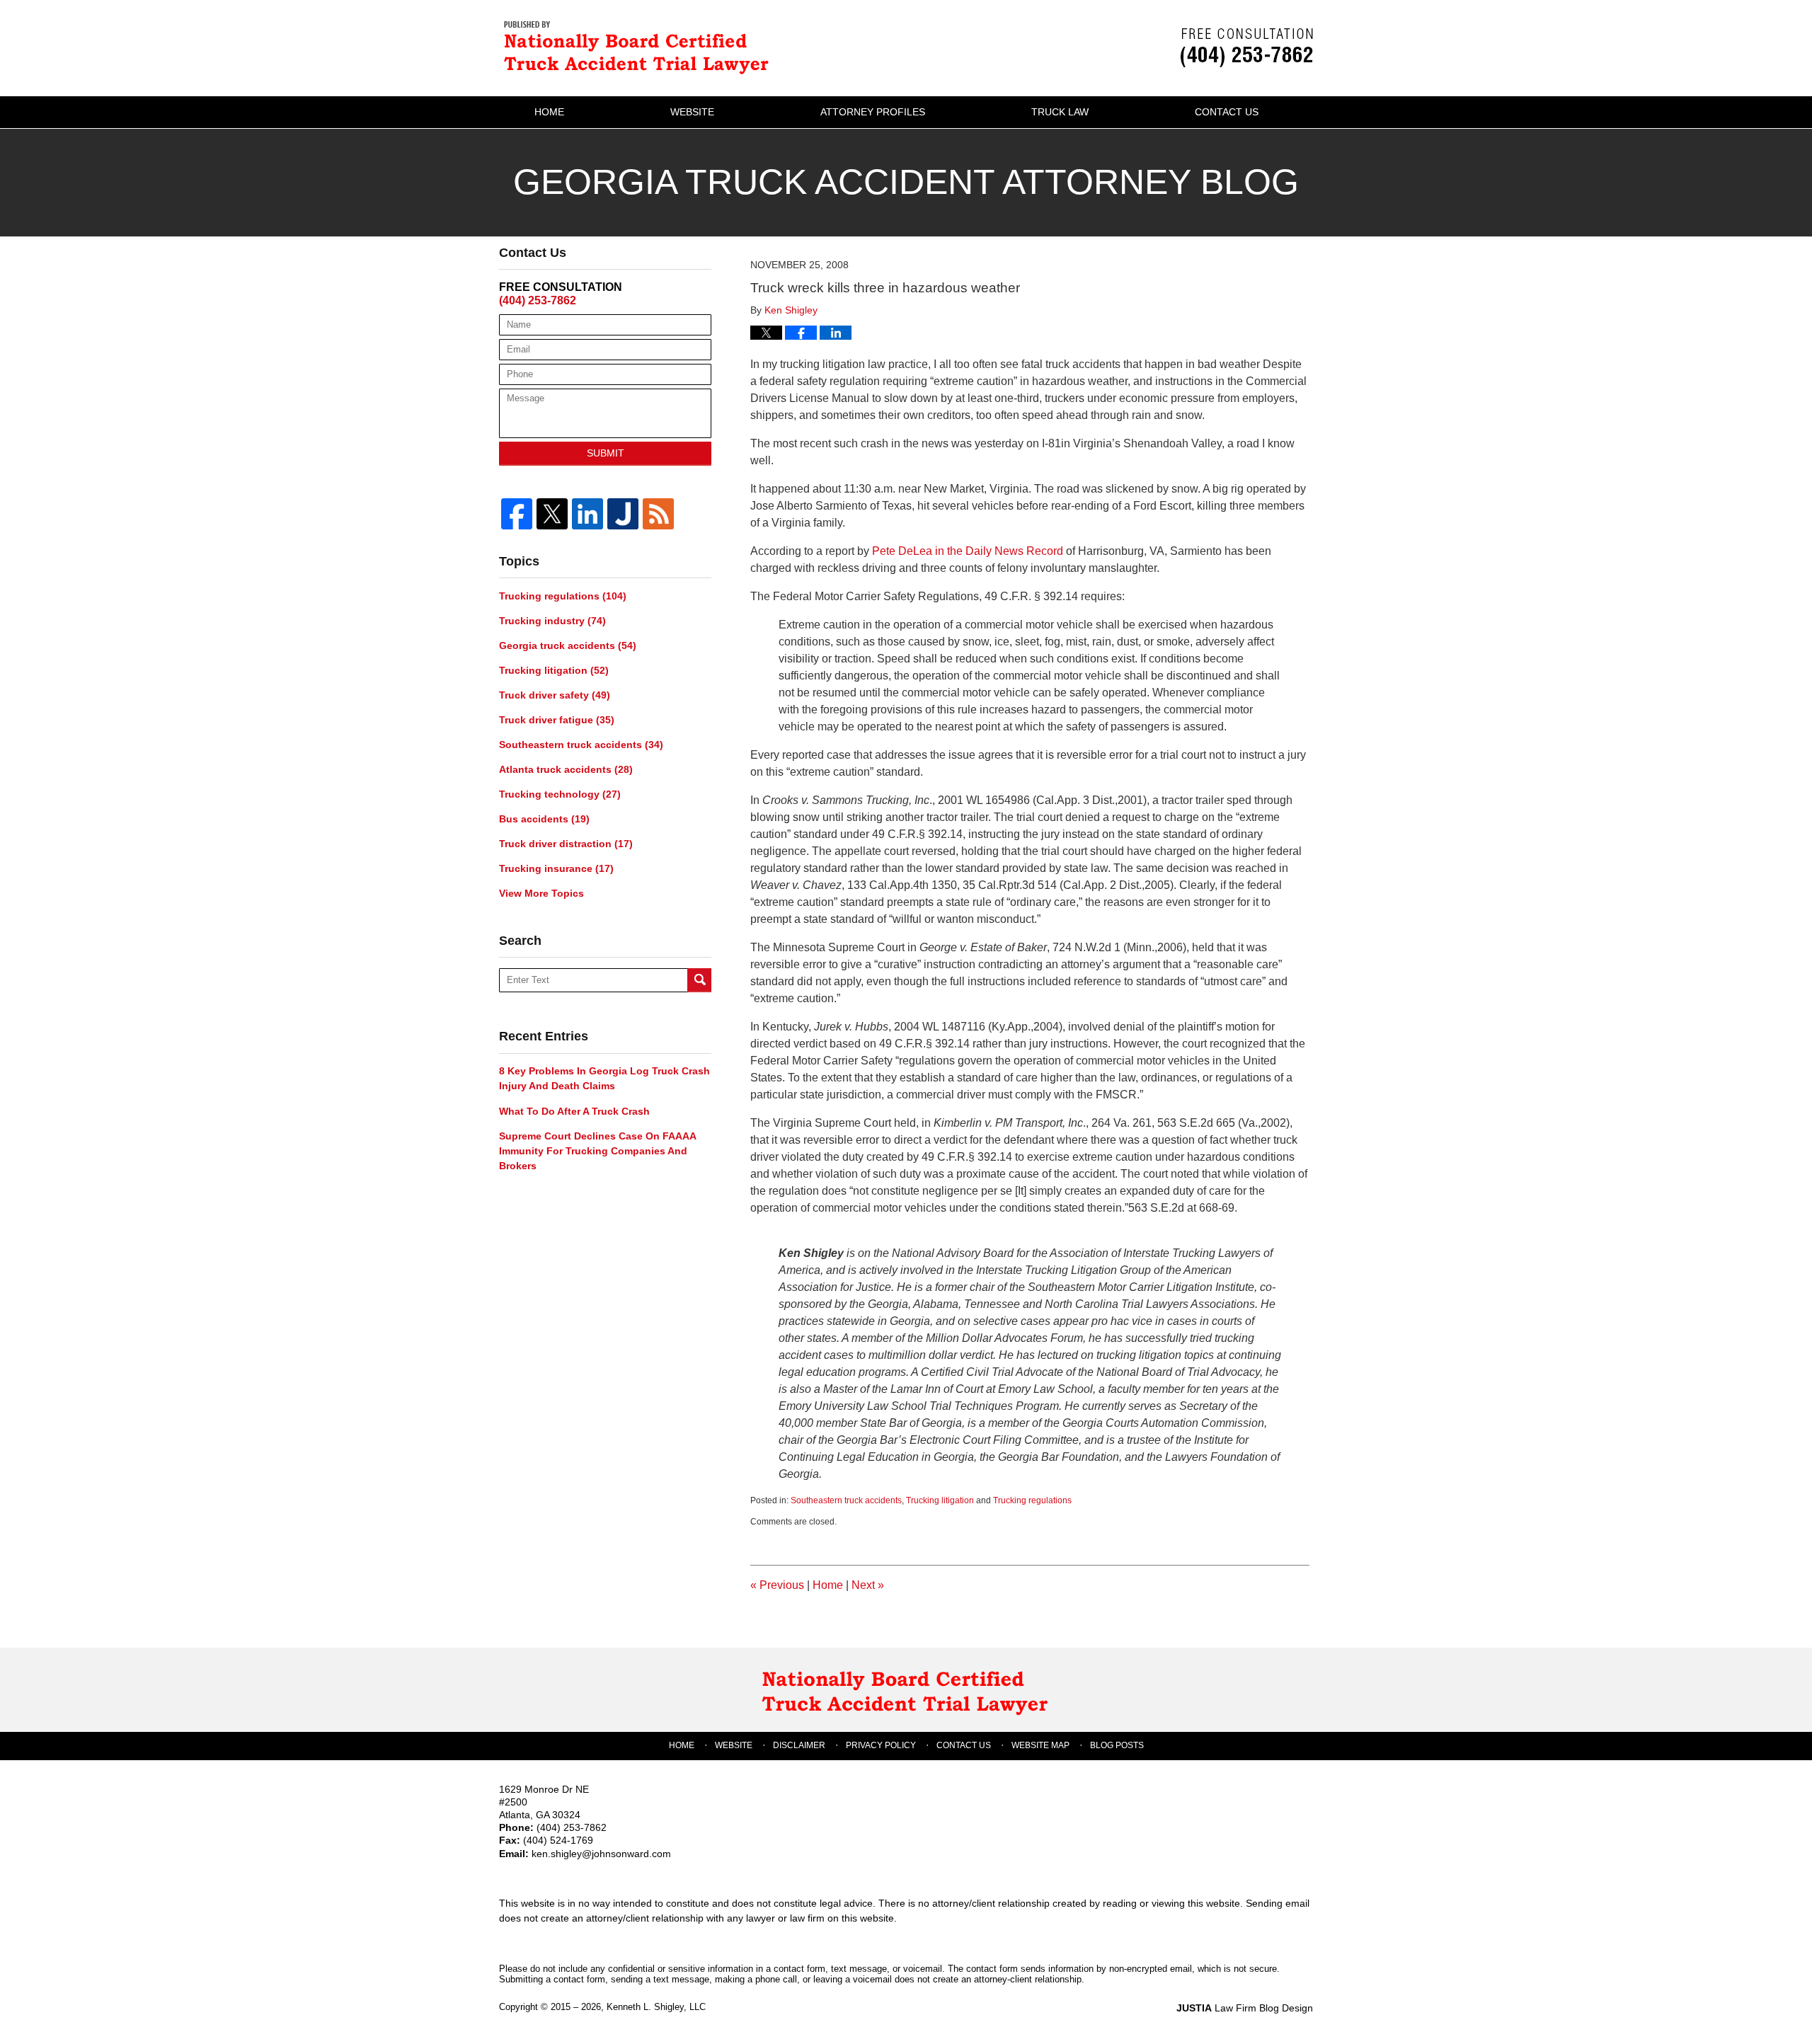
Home (549, 112)
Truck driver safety (555, 695)
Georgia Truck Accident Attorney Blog (641, 46)
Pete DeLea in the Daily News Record (968, 551)
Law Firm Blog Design (1245, 2008)
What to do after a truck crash (574, 1111)
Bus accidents (544, 819)
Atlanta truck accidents (566, 769)
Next (868, 1585)
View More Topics (541, 893)
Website (692, 112)
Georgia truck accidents (568, 645)
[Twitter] (552, 514)
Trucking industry (552, 621)
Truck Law (1060, 112)
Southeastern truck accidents (846, 1500)
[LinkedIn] (587, 514)
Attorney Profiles (873, 112)
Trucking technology (560, 794)
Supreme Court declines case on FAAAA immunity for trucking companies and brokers (597, 1151)
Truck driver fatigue (557, 720)
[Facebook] (517, 514)
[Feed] (658, 514)
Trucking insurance (556, 868)
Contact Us (1227, 112)
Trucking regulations (1032, 1500)
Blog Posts (1117, 1745)
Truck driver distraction (566, 844)
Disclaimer (799, 1745)
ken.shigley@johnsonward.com (601, 1854)
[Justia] (623, 514)
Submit (606, 453)
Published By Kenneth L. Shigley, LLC (1247, 48)
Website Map (1040, 1745)
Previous (777, 1585)
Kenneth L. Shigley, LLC (656, 2007)
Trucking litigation (940, 1500)
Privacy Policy (881, 1745)
